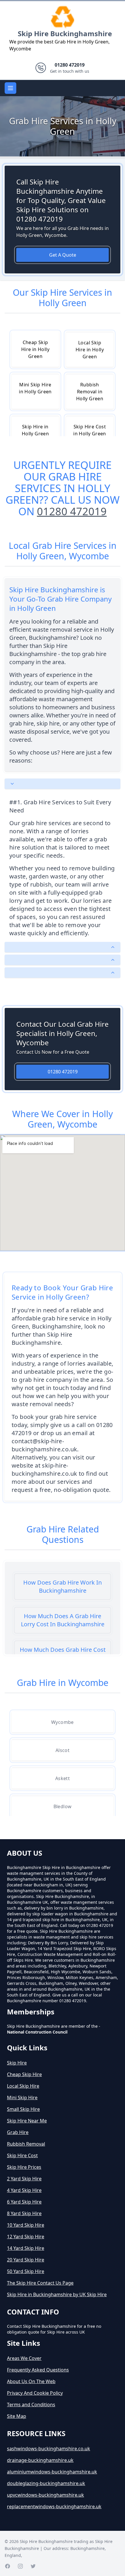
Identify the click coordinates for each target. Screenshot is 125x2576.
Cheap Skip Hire (24, 2074)
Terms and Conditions (31, 2405)
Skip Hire (17, 2063)
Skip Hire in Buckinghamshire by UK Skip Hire (57, 2294)
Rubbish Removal (26, 2144)
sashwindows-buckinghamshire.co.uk (49, 2449)
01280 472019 (72, 511)
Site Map (17, 2416)
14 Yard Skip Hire (26, 2248)
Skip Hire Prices (24, 2167)
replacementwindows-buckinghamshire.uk (54, 2506)
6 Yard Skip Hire (24, 2202)
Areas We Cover (24, 2358)
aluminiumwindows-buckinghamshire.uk (52, 2472)
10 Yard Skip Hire (26, 2225)
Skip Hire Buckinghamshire (65, 33)
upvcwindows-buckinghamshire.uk (45, 2495)
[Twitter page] (33, 2566)
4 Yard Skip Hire (24, 2190)
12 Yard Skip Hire (26, 2237)
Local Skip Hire (23, 2086)
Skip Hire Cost (22, 2155)
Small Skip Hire (23, 2109)
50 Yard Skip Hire (26, 2271)
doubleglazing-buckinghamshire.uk (46, 2483)
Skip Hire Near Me (27, 2121)
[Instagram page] (20, 2566)
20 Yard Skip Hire (26, 2260)
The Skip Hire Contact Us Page (40, 2283)
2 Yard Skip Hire (24, 2179)
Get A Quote (63, 255)
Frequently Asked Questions (38, 2370)
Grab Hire (18, 2132)
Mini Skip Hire (22, 2098)
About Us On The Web (31, 2381)
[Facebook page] (8, 2566)
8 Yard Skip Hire (24, 2213)
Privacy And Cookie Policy (35, 2393)
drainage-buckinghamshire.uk (40, 2460)
